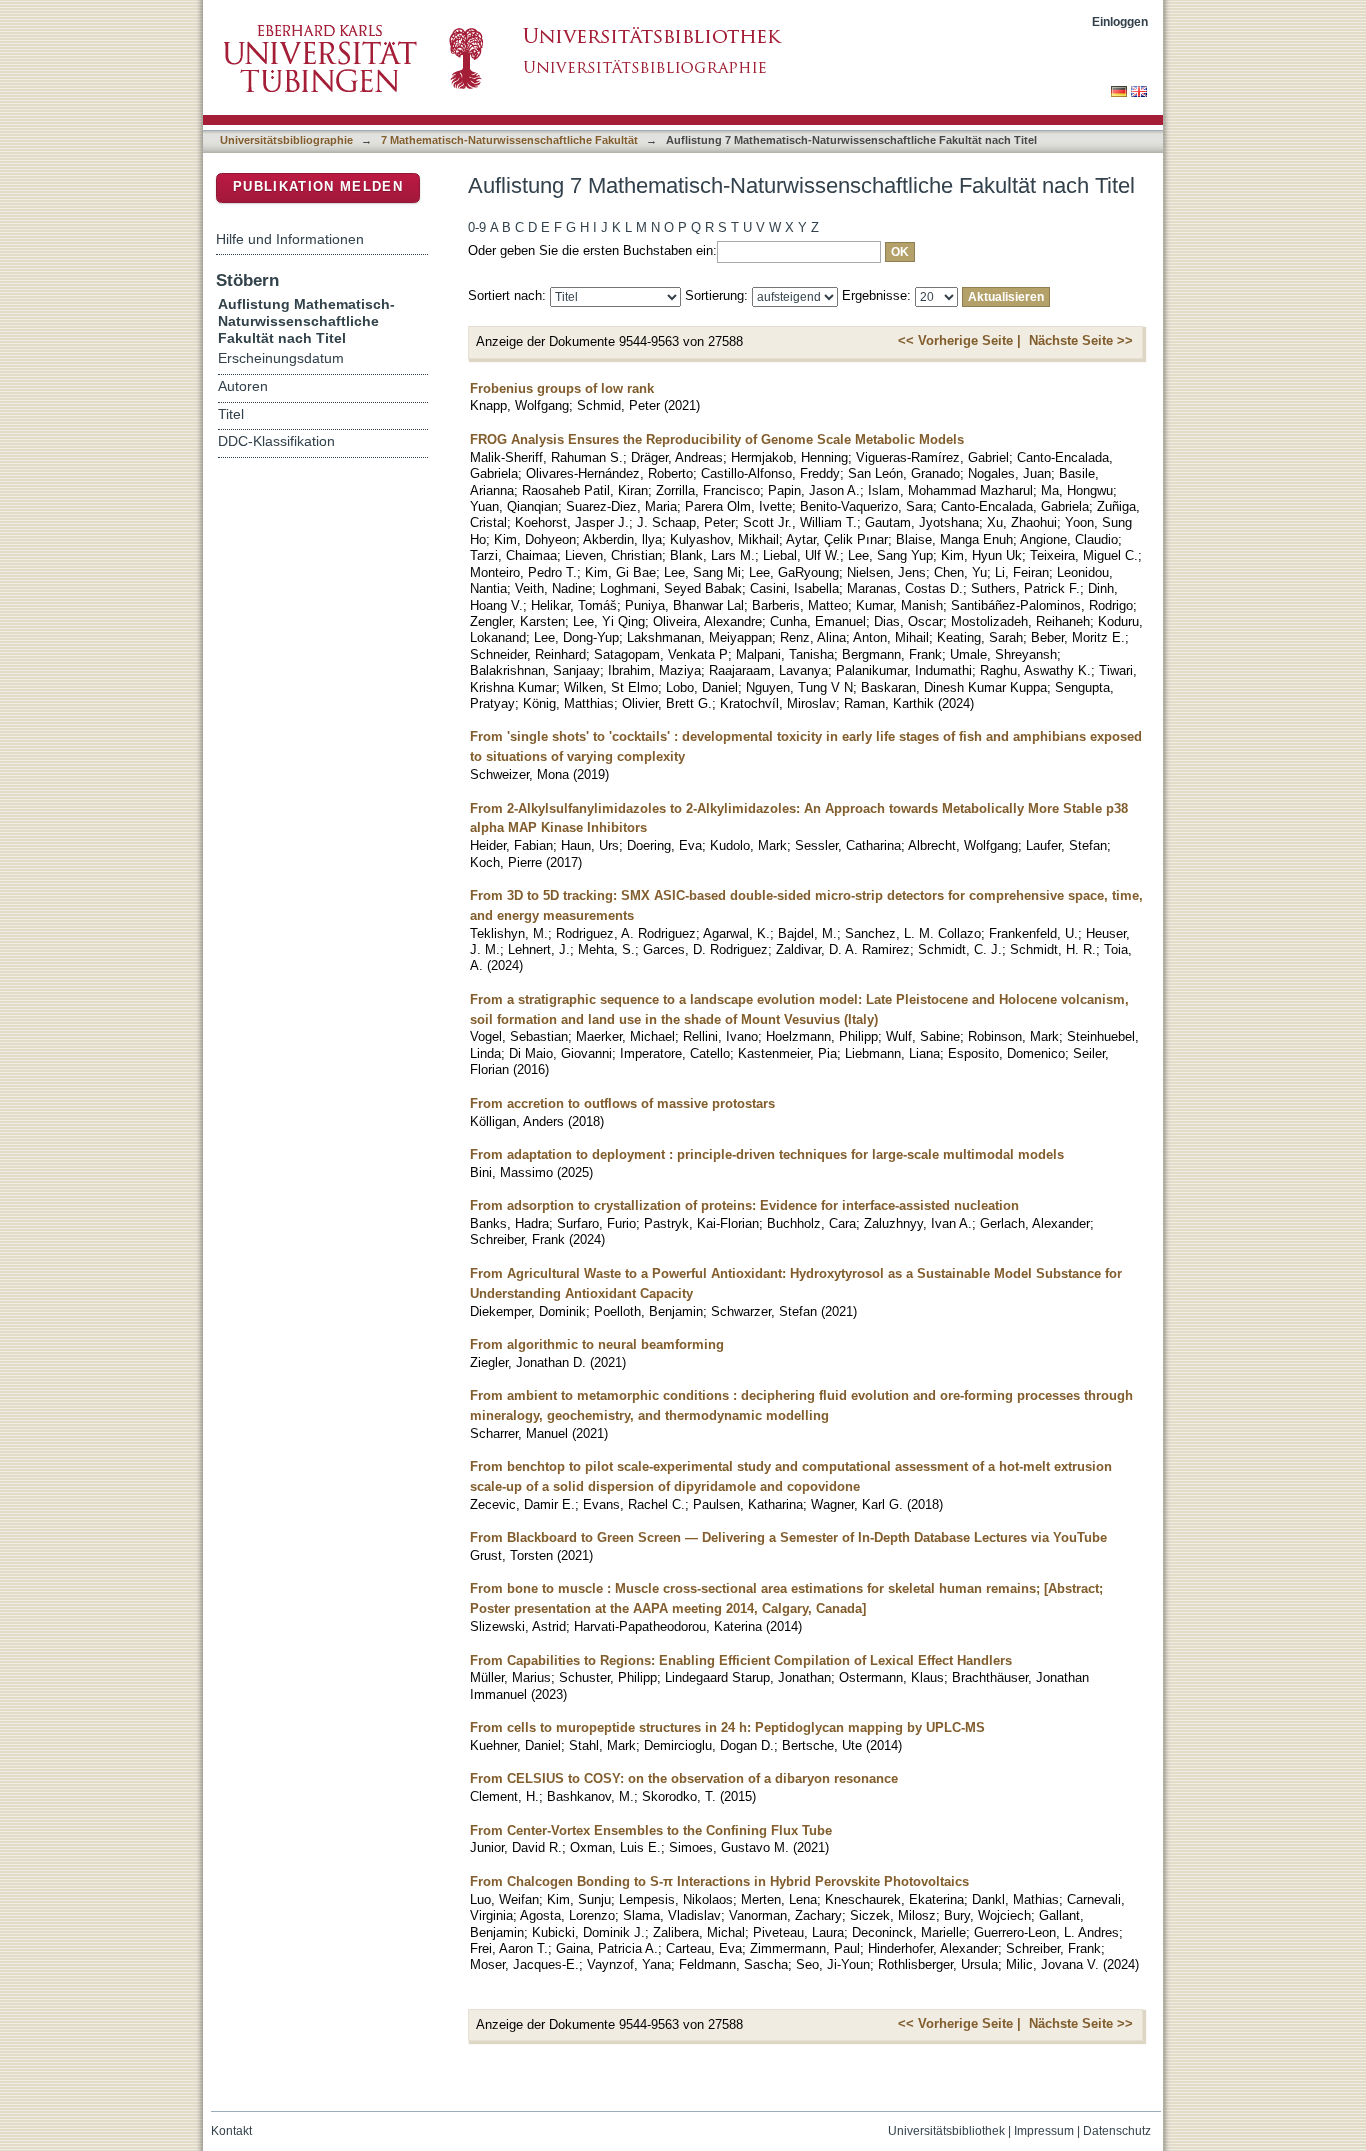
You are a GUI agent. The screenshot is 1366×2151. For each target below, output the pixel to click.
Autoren (243, 386)
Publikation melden (318, 186)
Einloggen (1120, 21)
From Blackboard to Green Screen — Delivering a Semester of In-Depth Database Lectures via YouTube (788, 1537)
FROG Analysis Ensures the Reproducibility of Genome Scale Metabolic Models (717, 439)
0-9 (477, 227)
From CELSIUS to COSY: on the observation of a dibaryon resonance (684, 1778)
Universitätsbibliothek (946, 2131)
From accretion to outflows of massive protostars (622, 1103)
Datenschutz (1117, 2131)
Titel (231, 414)
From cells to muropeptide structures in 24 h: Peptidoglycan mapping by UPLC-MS (727, 1727)
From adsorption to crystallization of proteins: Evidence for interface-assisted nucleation (744, 1205)
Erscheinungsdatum (281, 358)
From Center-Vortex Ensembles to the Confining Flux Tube (651, 1830)
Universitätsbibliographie (286, 140)
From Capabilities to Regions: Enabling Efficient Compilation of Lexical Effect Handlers (741, 1660)
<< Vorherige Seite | (959, 340)
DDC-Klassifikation (276, 441)
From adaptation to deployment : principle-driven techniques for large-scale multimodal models (767, 1154)
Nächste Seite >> (1081, 340)
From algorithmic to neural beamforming (597, 1344)
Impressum (1044, 2131)
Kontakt (231, 2131)
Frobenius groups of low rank (562, 388)
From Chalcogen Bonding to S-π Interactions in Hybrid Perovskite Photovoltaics (719, 1881)
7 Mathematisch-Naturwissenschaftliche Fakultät (509, 140)
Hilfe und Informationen (290, 239)
